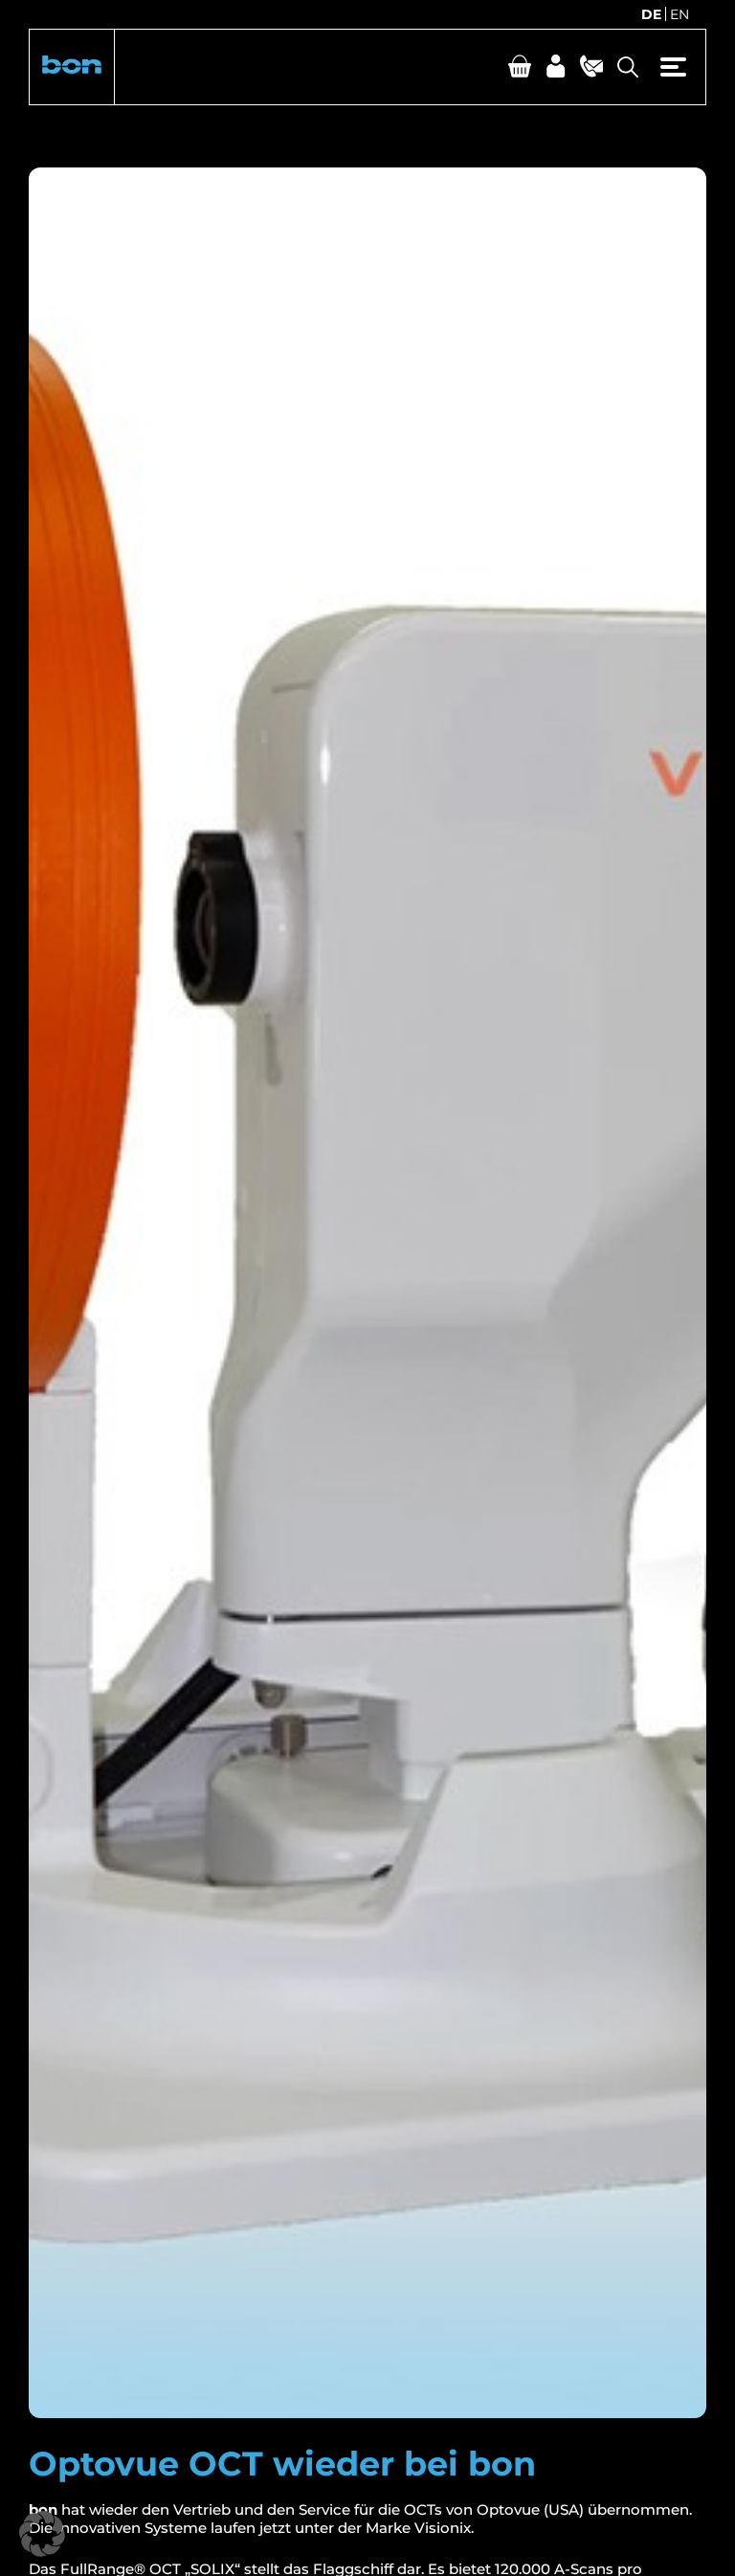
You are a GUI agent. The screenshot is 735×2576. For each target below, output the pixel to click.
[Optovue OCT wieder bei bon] (367, 1293)
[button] (72, 67)
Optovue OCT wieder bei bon (282, 2464)
